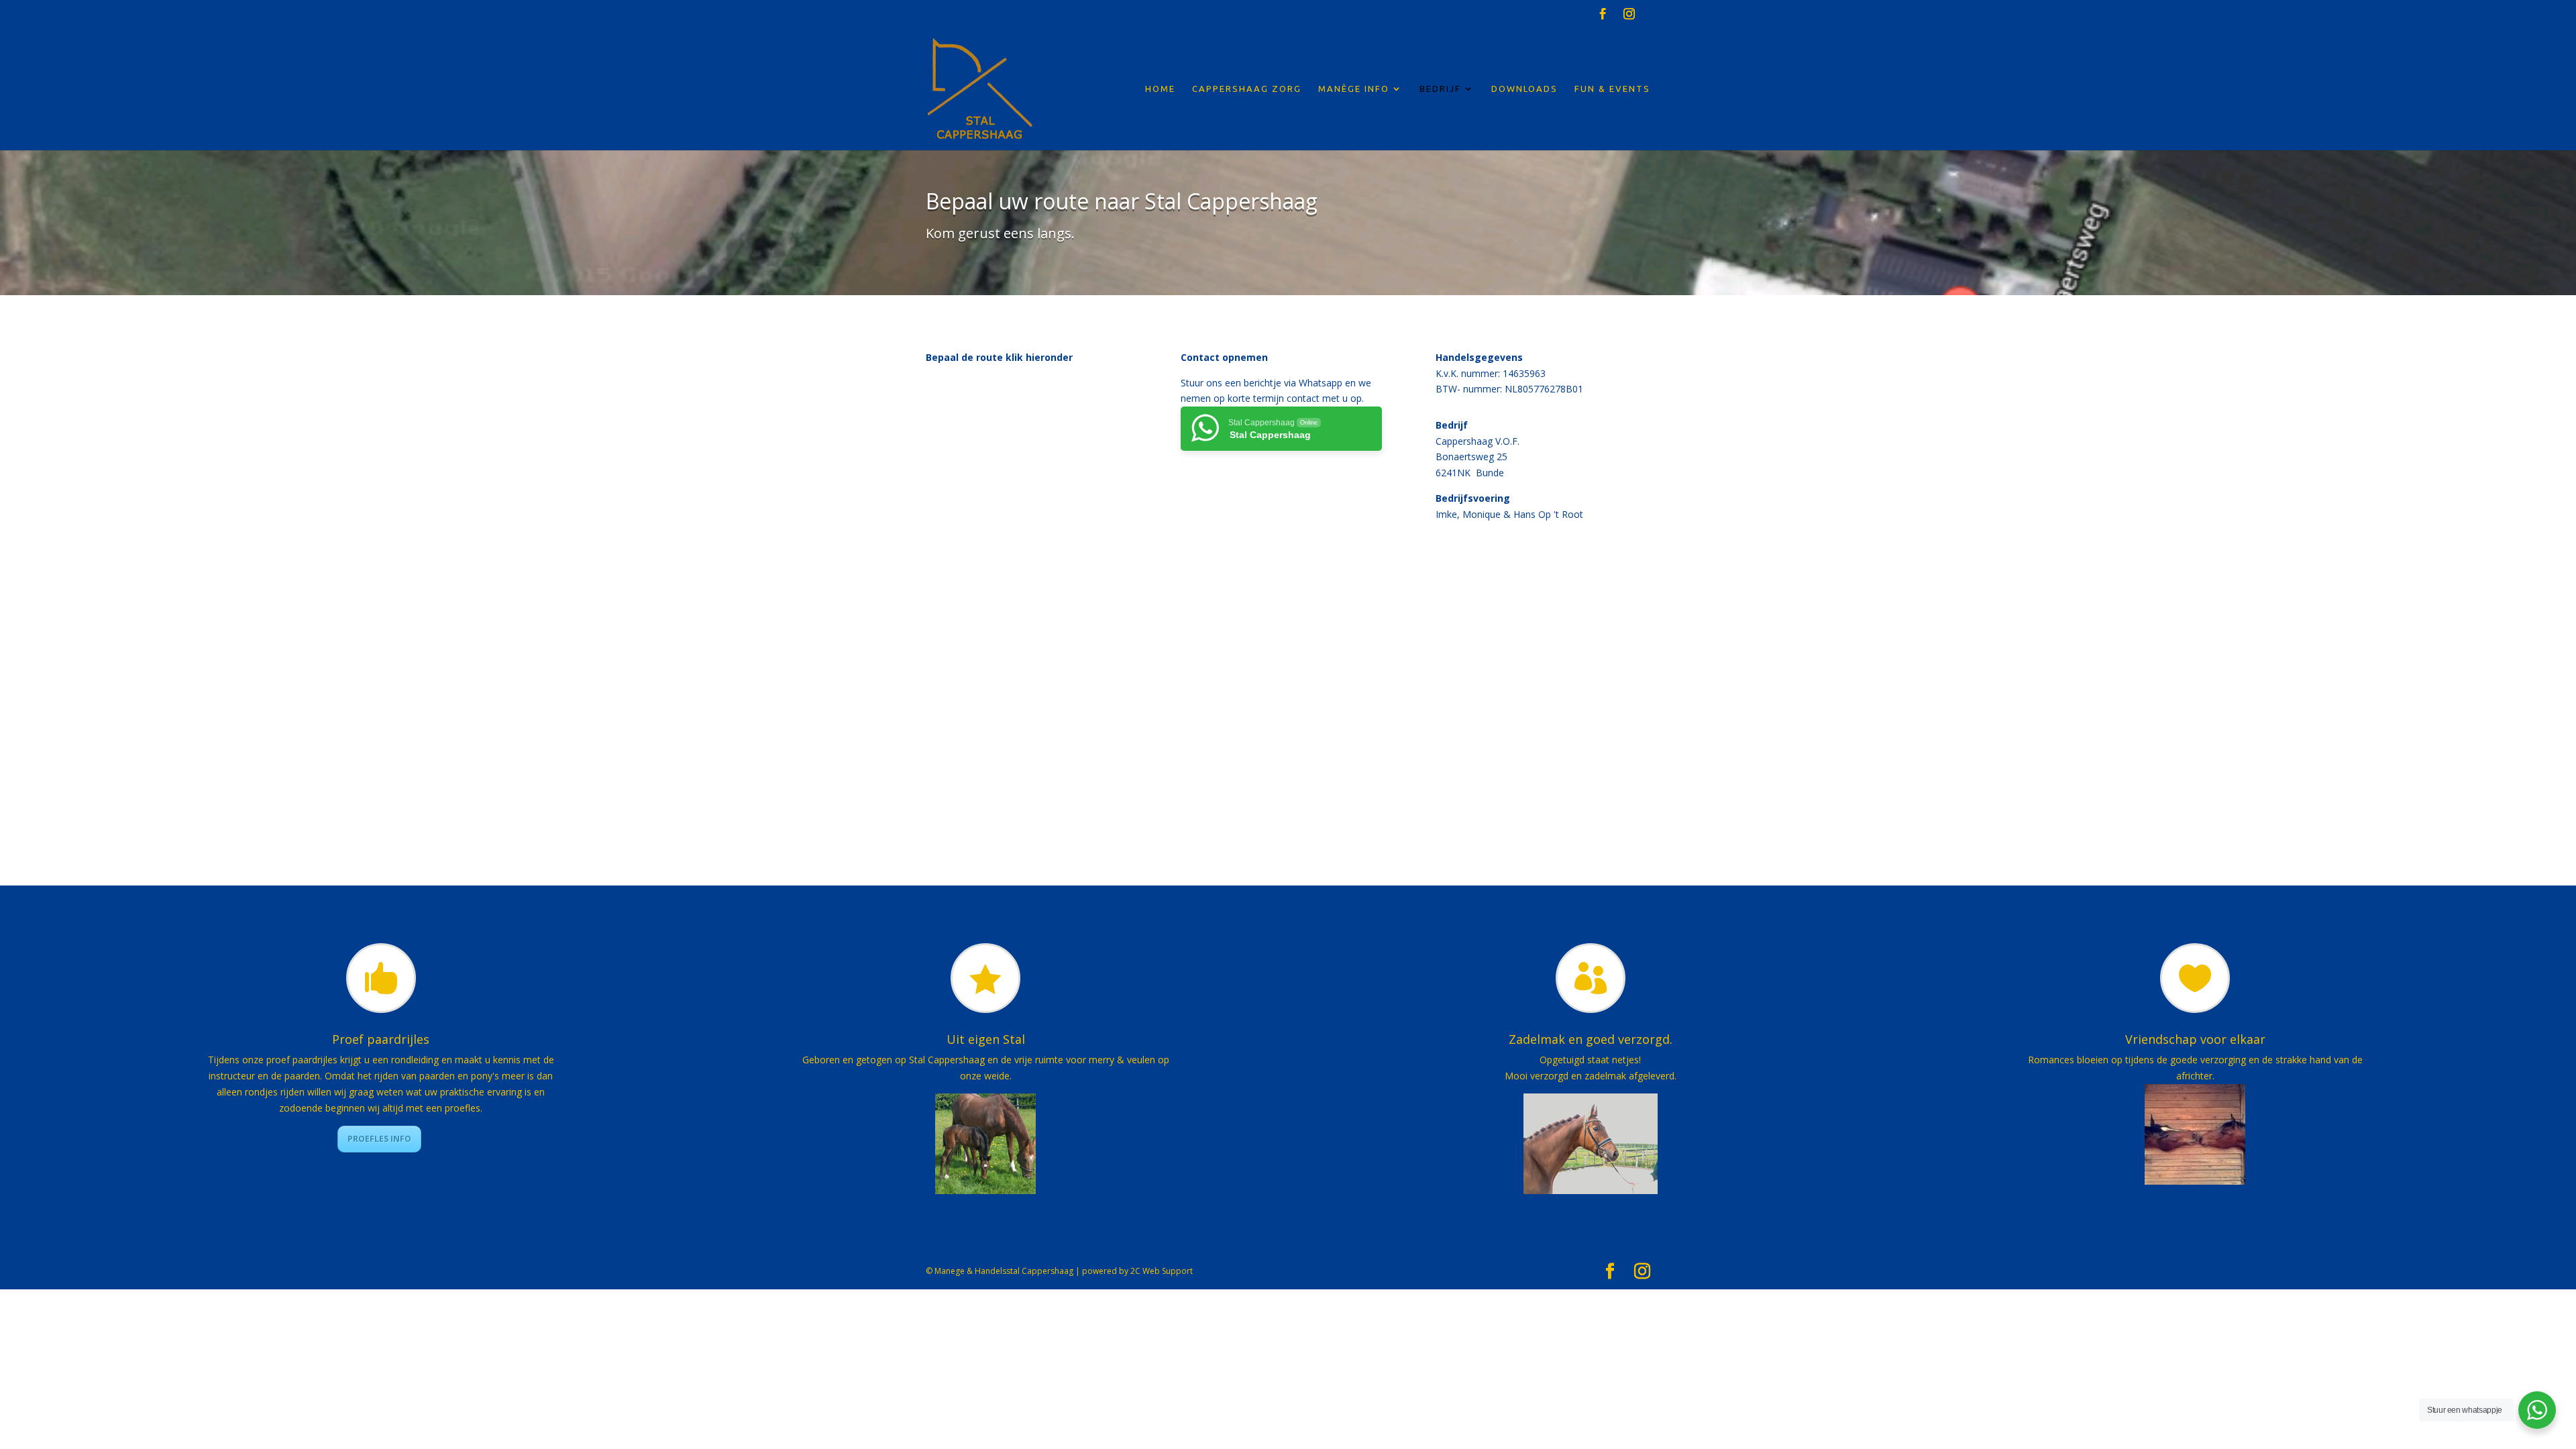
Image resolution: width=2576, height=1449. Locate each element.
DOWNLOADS (1524, 89)
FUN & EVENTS (1612, 89)
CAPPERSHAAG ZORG (1247, 89)
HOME (1160, 89)
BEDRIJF (1440, 89)
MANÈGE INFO (1354, 89)
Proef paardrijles (381, 1039)
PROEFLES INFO (379, 1139)
